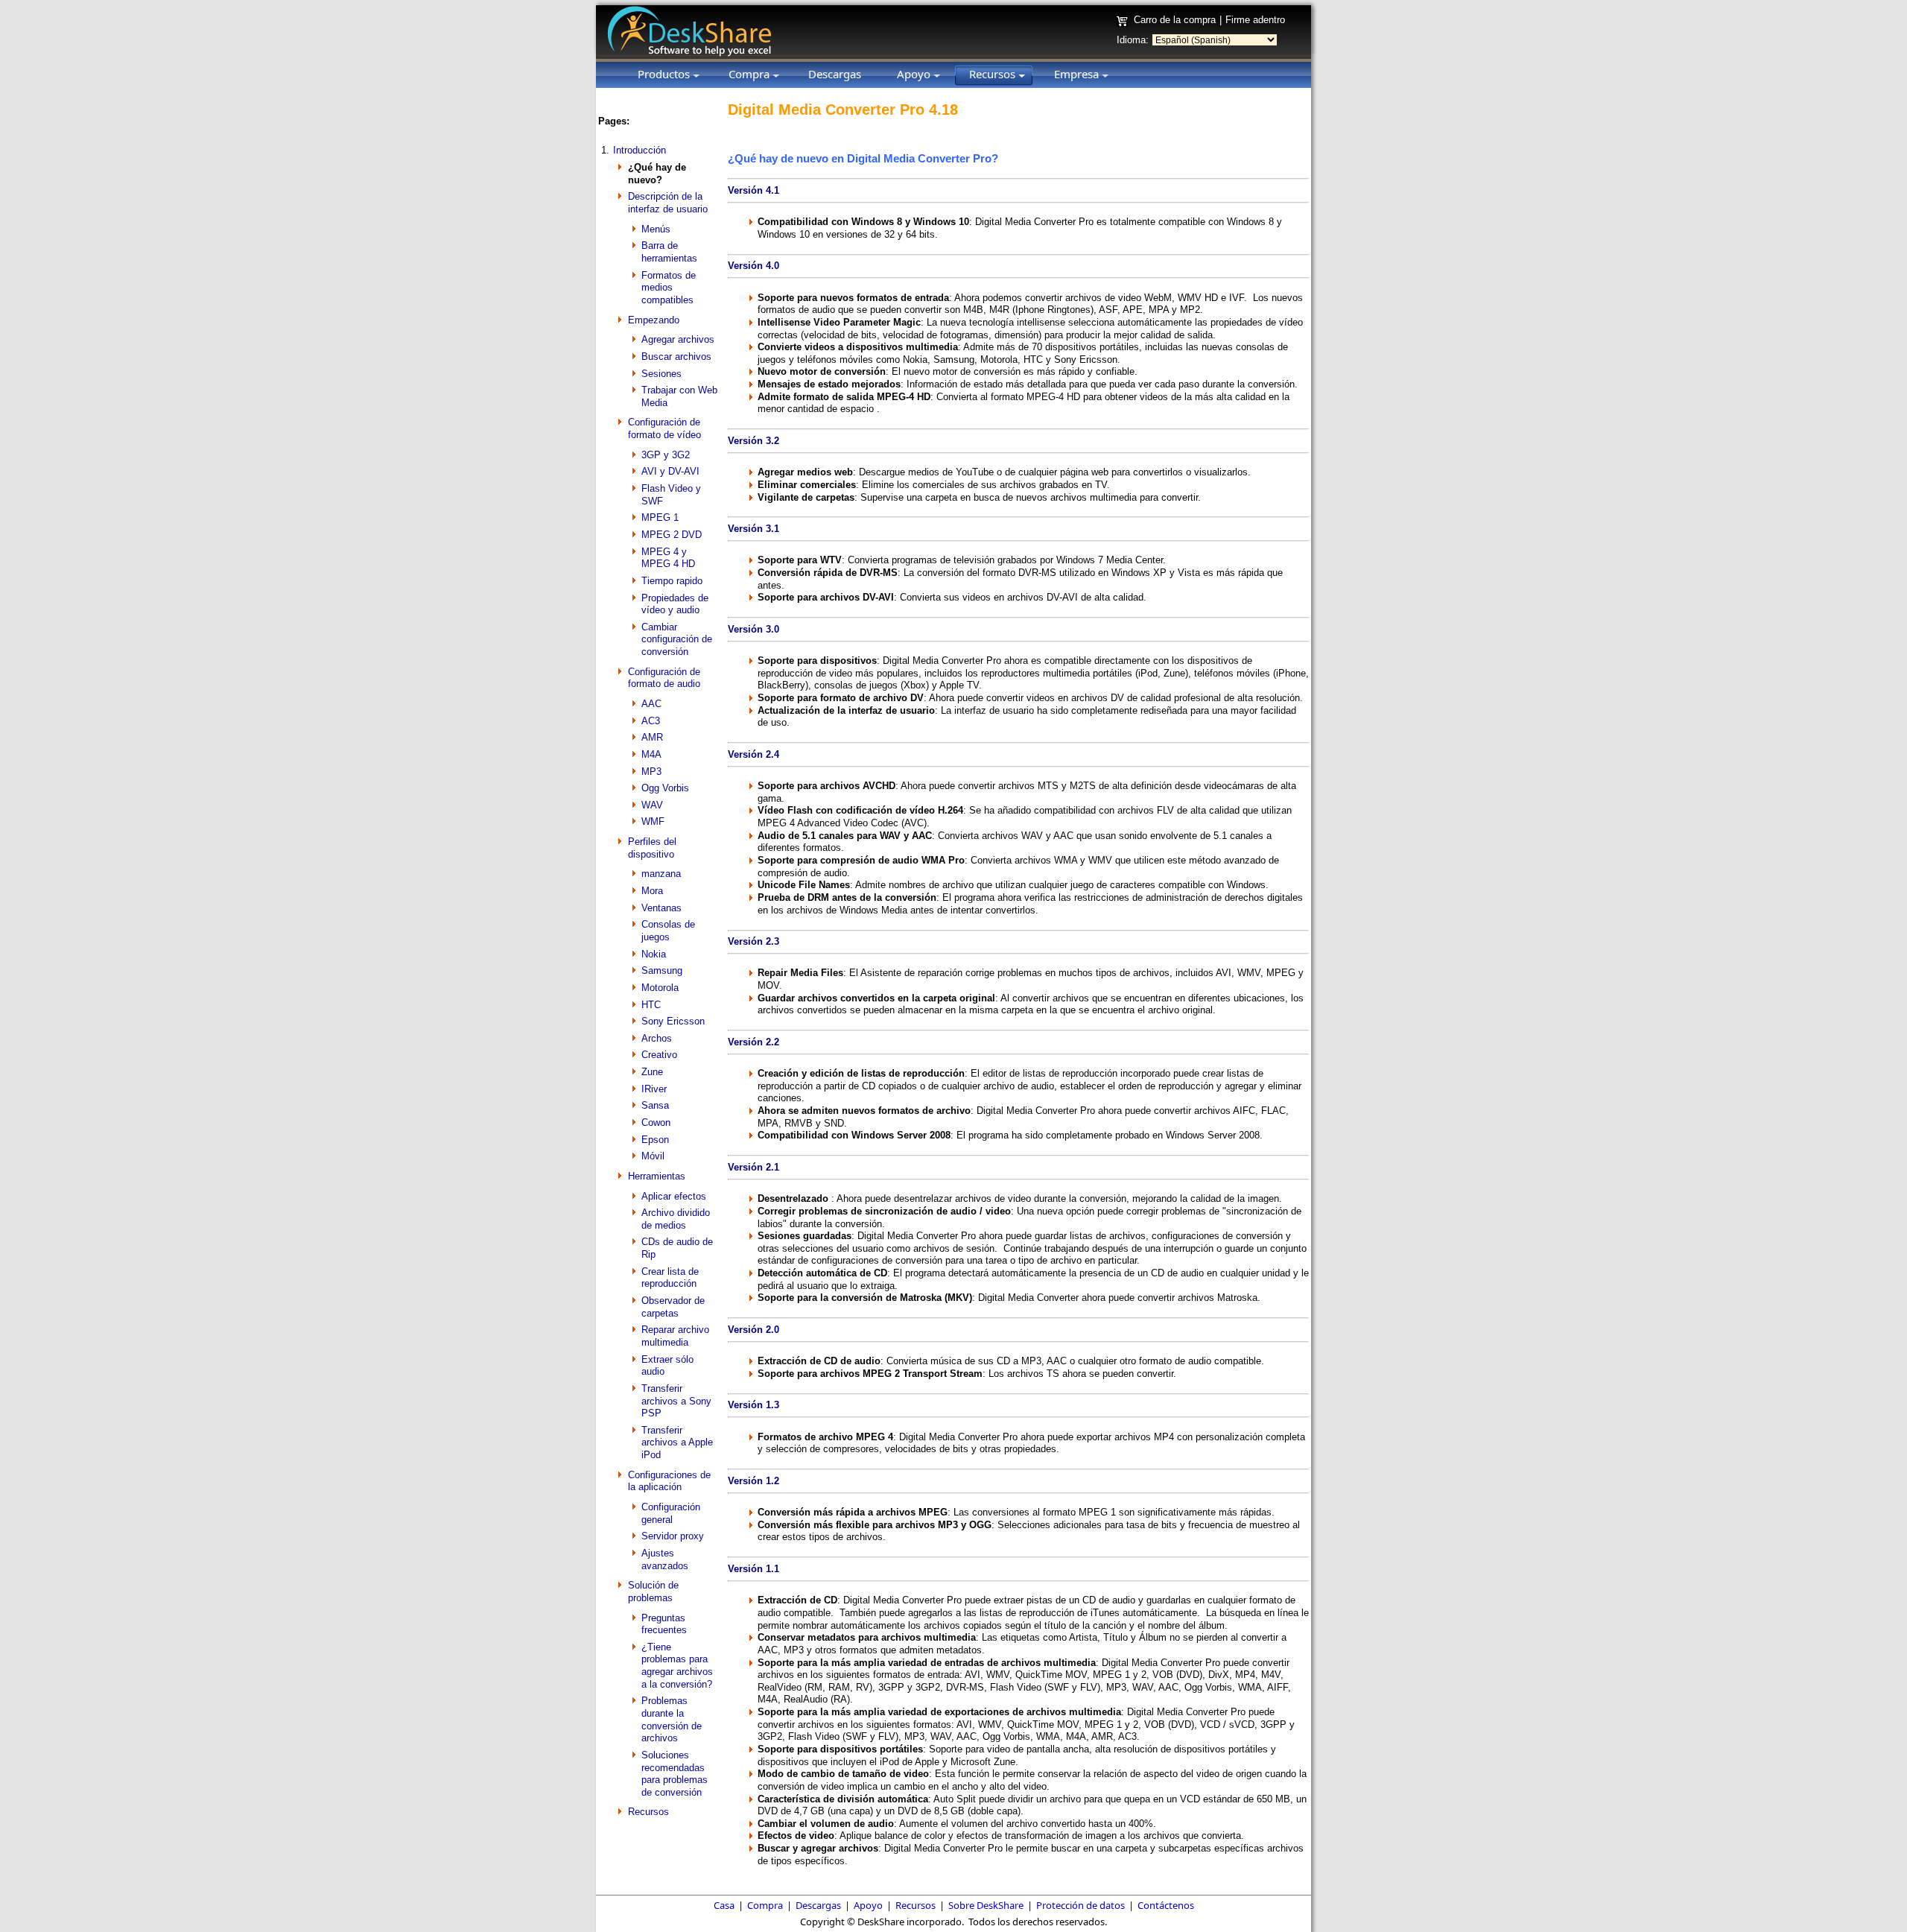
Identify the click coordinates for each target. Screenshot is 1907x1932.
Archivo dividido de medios (676, 1219)
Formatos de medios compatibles (669, 288)
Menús (656, 229)
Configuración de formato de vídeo (664, 428)
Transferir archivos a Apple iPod (677, 1442)
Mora (652, 891)
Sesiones (661, 374)
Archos (657, 1038)
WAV (652, 805)
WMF (653, 821)
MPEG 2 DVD (672, 535)
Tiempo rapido (672, 581)
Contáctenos (1166, 1905)
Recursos (648, 1812)
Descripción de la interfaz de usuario (668, 203)
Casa (724, 1905)
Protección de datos (1081, 1905)
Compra (765, 1905)
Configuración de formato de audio (664, 678)
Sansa (655, 1105)
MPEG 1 (660, 517)
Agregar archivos (678, 339)
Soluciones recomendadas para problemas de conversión (675, 1774)
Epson (655, 1140)
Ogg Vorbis (665, 788)
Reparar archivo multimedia (675, 1336)
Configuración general (671, 1513)
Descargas (818, 1905)
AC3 (651, 721)
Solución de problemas (653, 1591)
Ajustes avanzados (665, 1559)
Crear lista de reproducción (670, 1278)
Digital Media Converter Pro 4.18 (843, 110)
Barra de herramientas (669, 252)
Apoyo (868, 1905)
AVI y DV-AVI (670, 471)
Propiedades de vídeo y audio (675, 604)
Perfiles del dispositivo (652, 848)
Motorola (660, 988)
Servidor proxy (673, 1536)
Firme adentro (1255, 20)
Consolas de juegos (668, 931)
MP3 (651, 772)
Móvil (653, 1156)
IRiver (654, 1089)
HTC (651, 1005)
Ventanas (661, 908)
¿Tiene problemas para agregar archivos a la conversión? (677, 1666)
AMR (652, 737)
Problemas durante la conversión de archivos (672, 1719)
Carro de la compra (1175, 20)
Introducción (640, 150)
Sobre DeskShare (986, 1905)
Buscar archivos (676, 357)
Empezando (654, 320)
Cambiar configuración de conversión (677, 639)
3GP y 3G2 (666, 455)
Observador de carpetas (673, 1307)
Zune (652, 1072)
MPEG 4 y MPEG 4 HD (668, 558)
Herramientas (657, 1176)
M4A (651, 754)
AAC (651, 704)
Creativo (659, 1055)
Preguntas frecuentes (664, 1624)
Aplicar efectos (674, 1196)
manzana (661, 874)
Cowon (656, 1122)
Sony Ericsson (673, 1021)
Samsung (662, 970)
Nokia (654, 954)
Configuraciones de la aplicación (669, 1481)
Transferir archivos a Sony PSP (676, 1401)
